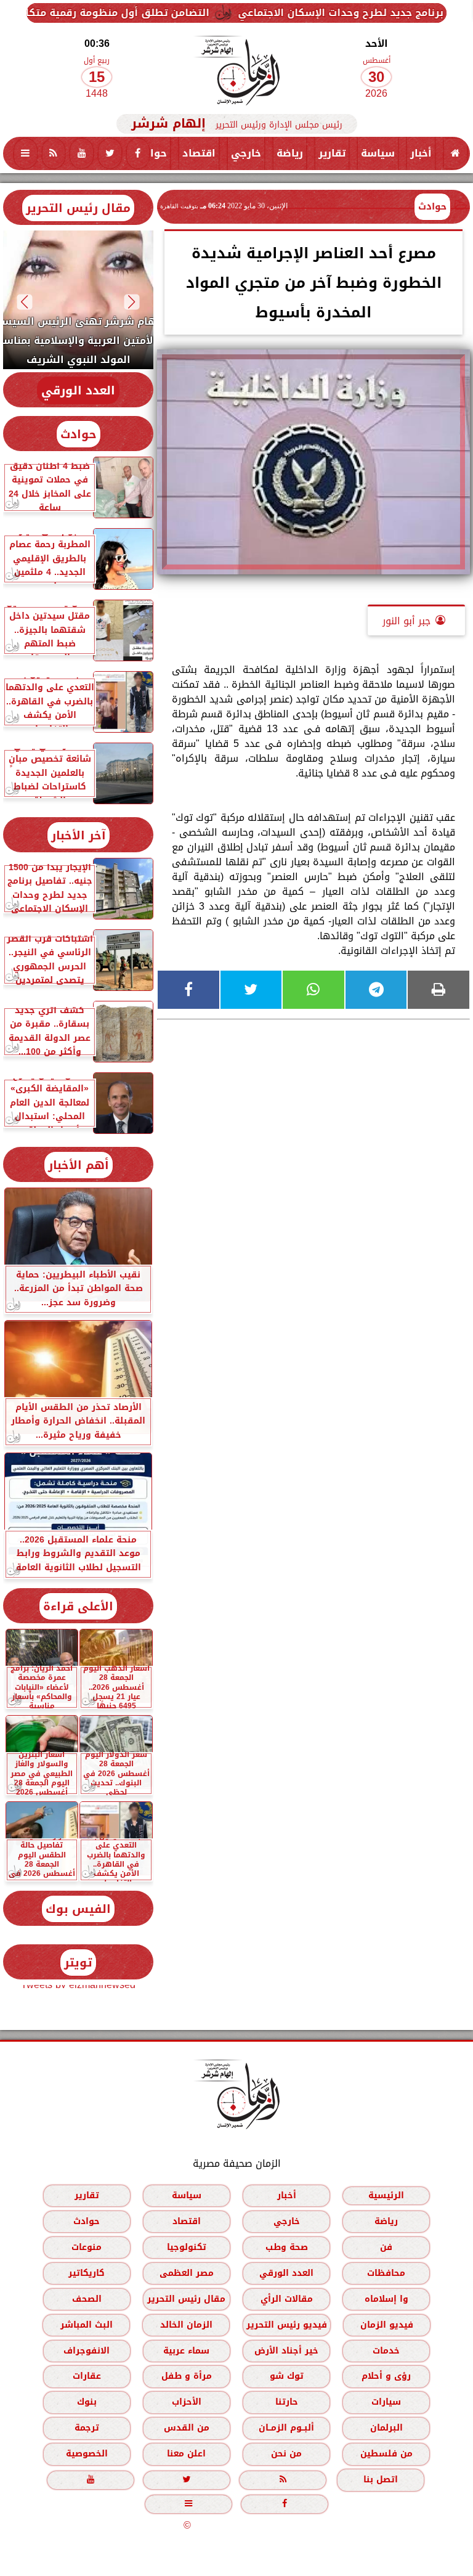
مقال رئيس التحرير (78, 208)
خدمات (386, 2351)
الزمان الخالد (186, 2325)
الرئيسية (386, 2195)
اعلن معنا (186, 2454)
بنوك (87, 2402)
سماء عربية (186, 2351)
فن (386, 2247)
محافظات (386, 2273)
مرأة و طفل (187, 2376)
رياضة (290, 153)
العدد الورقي (78, 390)
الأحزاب (187, 2402)
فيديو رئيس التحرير (287, 2325)
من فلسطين (386, 2454)
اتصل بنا (381, 2480)
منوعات (87, 2247)
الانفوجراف (87, 2351)
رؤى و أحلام (386, 2376)
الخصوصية (87, 2454)
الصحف (87, 2299)
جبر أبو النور (406, 621)
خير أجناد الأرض (286, 2351)
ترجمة (87, 2428)
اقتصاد (199, 153)
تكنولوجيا (187, 2247)
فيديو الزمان (387, 2325)
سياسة (378, 153)
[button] (132, 302)
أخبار (421, 153)
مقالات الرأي (287, 2299)
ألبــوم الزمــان (286, 2428)
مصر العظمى (187, 2273)
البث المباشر (87, 2325)
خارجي (246, 153)
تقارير (332, 153)
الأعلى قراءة (78, 1606)
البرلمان (386, 2428)
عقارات (87, 2376)
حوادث (151, 153)
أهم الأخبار (79, 1165)
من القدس (187, 2428)
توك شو (287, 2376)
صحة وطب (287, 2247)
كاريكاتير (87, 2273)
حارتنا (287, 2402)
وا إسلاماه (386, 2299)
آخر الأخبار (79, 835)
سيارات (386, 2402)
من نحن (286, 2454)
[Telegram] (376, 990)
